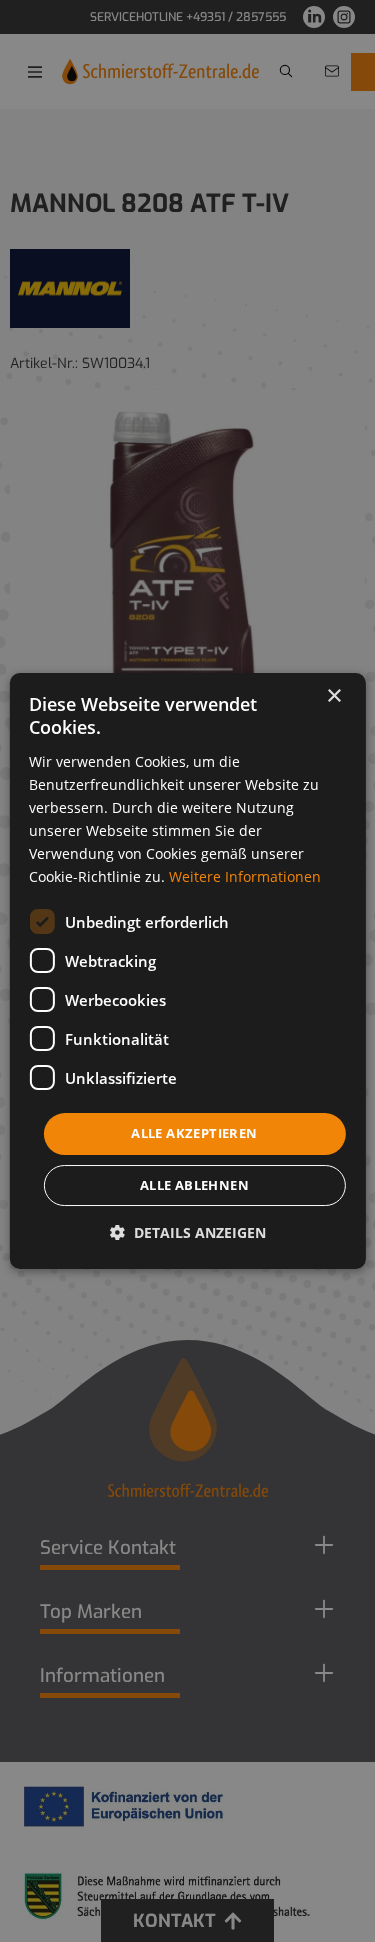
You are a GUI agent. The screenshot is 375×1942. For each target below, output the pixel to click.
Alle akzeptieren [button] (194, 1133)
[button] (188, 1232)
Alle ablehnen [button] (194, 1185)
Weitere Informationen (245, 876)
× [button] (333, 696)
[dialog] (187, 971)
